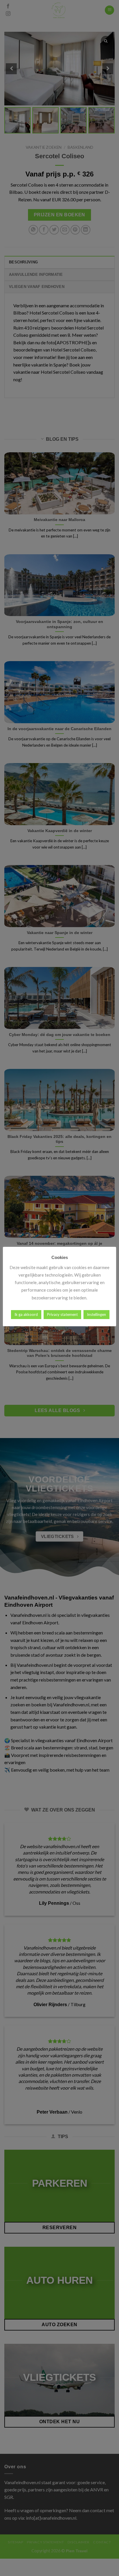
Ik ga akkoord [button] (26, 1314)
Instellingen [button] (96, 1314)
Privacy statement (62, 1314)
